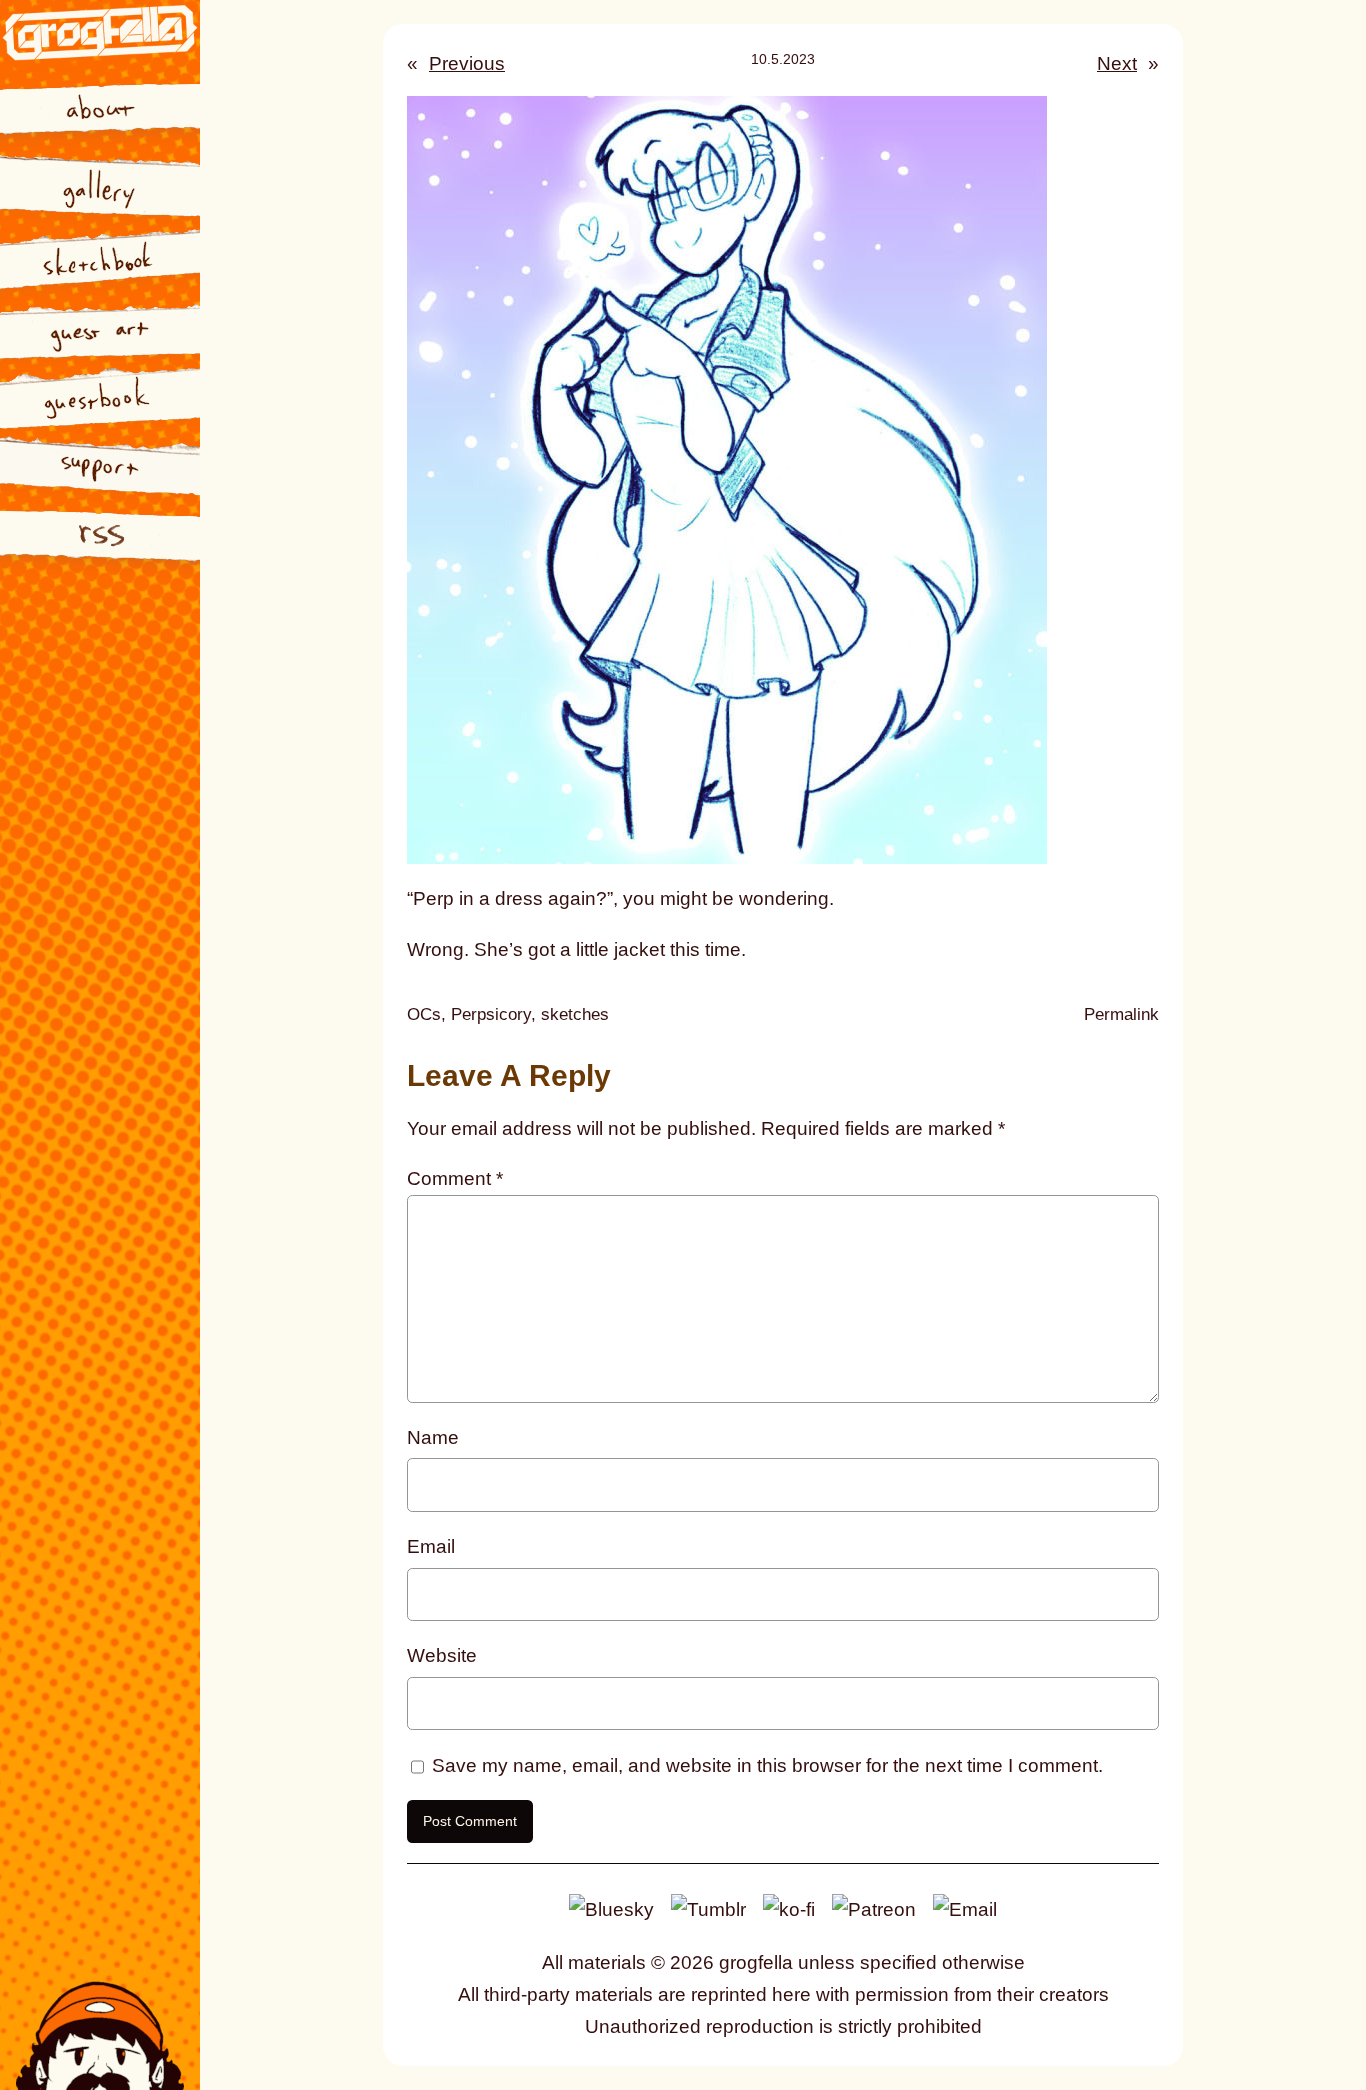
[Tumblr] (708, 1908)
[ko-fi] (789, 1908)
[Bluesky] (611, 1908)
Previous (467, 63)
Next (1117, 63)
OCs (424, 1014)
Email (431, 1546)
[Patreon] (874, 1908)
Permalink (1121, 1016)
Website (442, 1655)
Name (433, 1437)
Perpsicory (491, 1014)
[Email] (965, 1908)
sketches (575, 1014)
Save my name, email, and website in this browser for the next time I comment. (767, 1765)
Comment (455, 1178)
